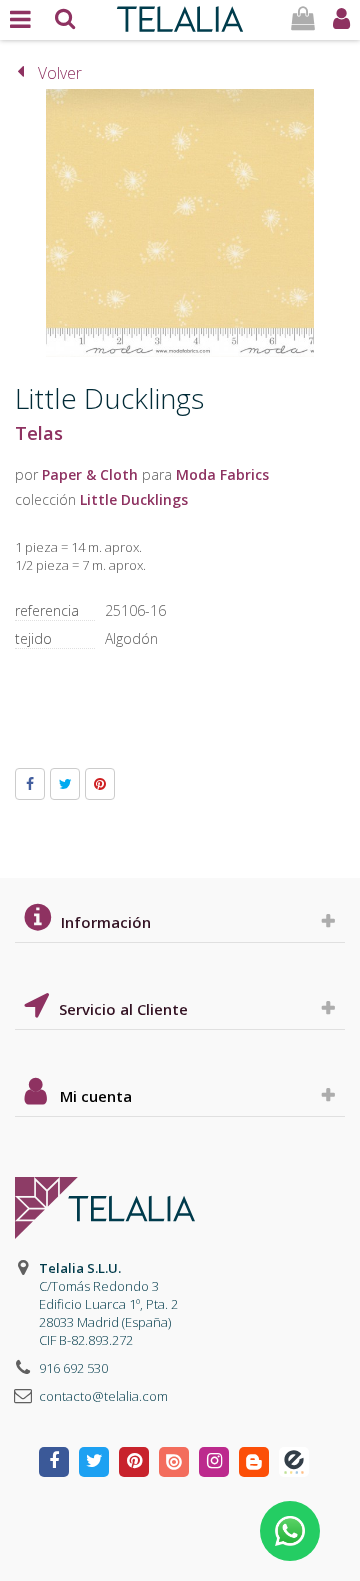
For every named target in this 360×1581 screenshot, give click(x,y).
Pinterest (100, 784)
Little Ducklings (134, 499)
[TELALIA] (179, 14)
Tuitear (65, 784)
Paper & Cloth (90, 474)
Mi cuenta (96, 1096)
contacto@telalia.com (103, 1396)
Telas (39, 433)
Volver (60, 73)
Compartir (30, 784)
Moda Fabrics (222, 474)
